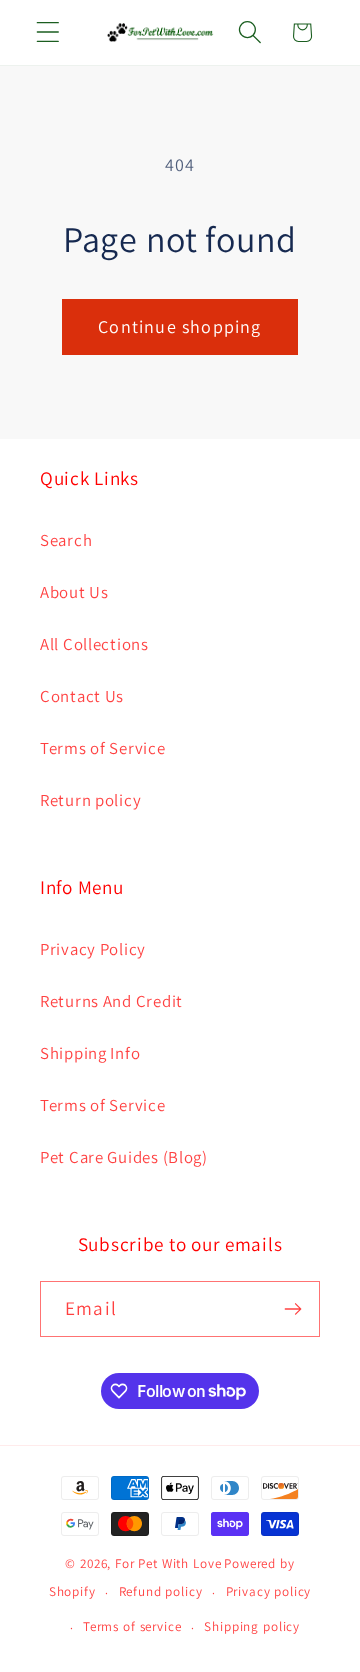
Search (66, 540)
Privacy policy (269, 1591)
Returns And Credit (111, 1001)
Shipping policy (252, 1626)
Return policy (90, 800)
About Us (74, 592)
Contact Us (82, 696)
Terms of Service (103, 748)
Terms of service (132, 1626)
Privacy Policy (93, 949)
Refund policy (161, 1591)
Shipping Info (90, 1053)
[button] (48, 32)
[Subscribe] (292, 1309)
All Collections (94, 644)
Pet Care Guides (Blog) (124, 1157)
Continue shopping (179, 326)
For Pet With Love (168, 1563)
